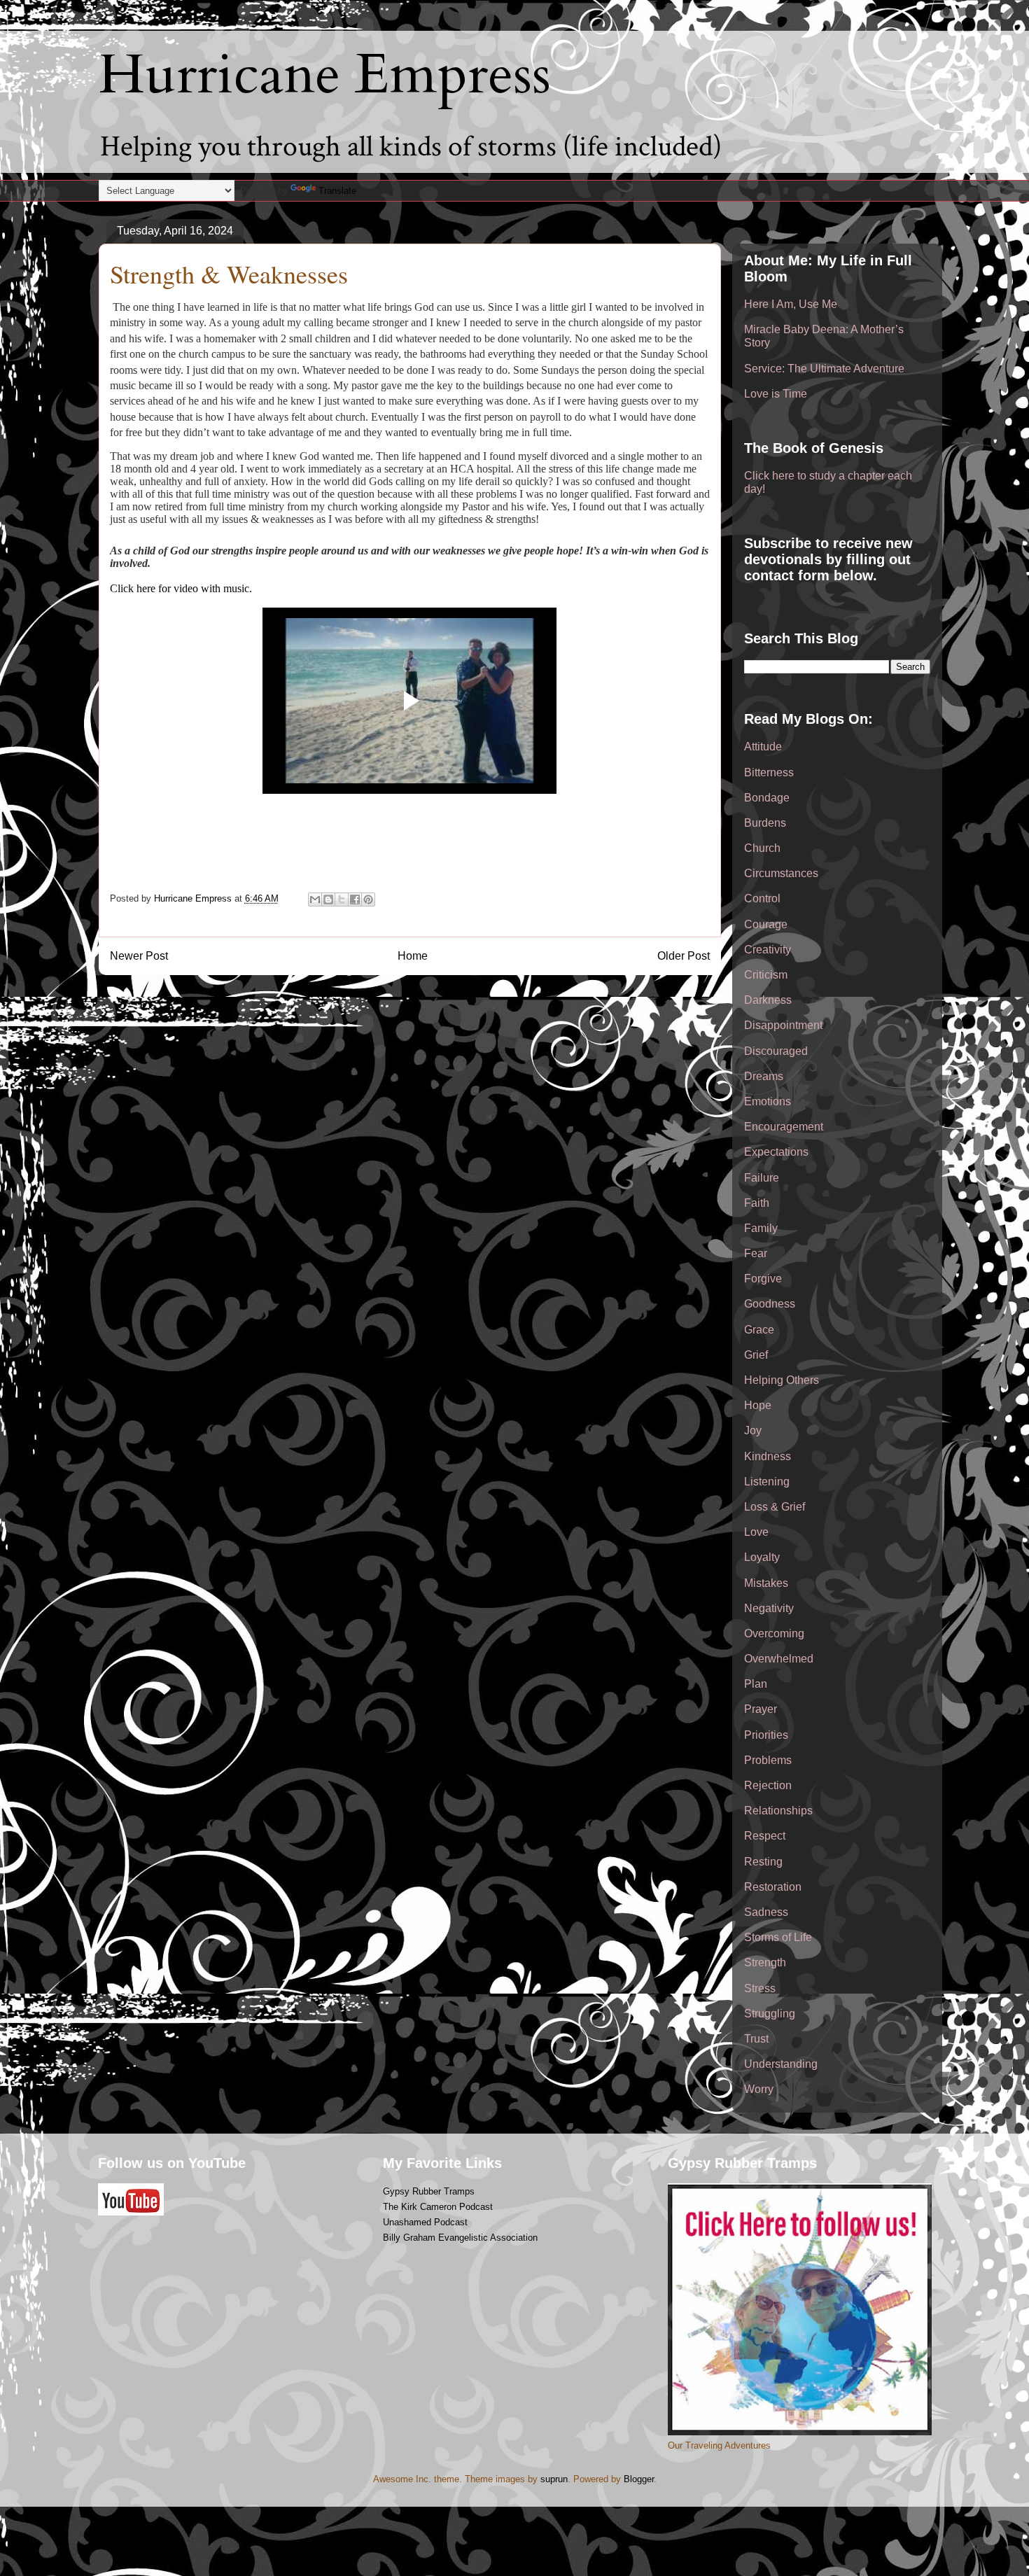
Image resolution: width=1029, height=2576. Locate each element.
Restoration (773, 1887)
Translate (337, 191)
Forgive (763, 1279)
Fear (756, 1253)
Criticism (766, 975)
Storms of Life (778, 1937)
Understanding (781, 2064)
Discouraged (776, 1051)
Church (762, 848)
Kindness (768, 1456)
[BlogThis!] (328, 899)
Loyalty (762, 1557)
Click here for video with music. (181, 588)
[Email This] (315, 899)
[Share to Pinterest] (368, 899)
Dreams (764, 1076)
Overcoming (774, 1633)
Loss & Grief (775, 1507)
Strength (765, 1962)
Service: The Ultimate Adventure (824, 369)
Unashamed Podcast (425, 2222)
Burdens (765, 823)
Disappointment (783, 1025)
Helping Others (782, 1380)
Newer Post (139, 956)
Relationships (778, 1811)
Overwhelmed (779, 1659)
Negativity (769, 1608)
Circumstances (781, 873)
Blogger (639, 2479)
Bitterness (769, 772)
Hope (758, 1405)
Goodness (770, 1304)
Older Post (684, 956)
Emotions (768, 1101)
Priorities (766, 1735)
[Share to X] (342, 899)
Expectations (776, 1152)
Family (761, 1228)
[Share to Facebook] (355, 899)
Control (762, 898)
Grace (759, 1330)
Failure (762, 1178)
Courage (766, 924)
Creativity (768, 950)
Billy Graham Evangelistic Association (460, 2238)
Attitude (763, 747)
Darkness (768, 1000)
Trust (756, 2039)
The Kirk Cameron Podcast (438, 2207)
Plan (756, 1684)
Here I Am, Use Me (791, 304)
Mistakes (766, 1583)
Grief (756, 1355)
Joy (753, 1430)
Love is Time (776, 394)
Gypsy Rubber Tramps (429, 2191)
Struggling (770, 2014)
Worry (759, 2089)
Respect (765, 1836)
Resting (763, 1862)
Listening (767, 1482)
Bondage (767, 798)
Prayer (761, 1709)
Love (756, 1532)
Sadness (766, 1912)
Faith (757, 1203)
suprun (554, 2479)
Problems (768, 1760)
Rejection (768, 1785)
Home (413, 956)
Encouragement (784, 1127)
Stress (760, 1988)
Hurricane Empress (325, 75)
